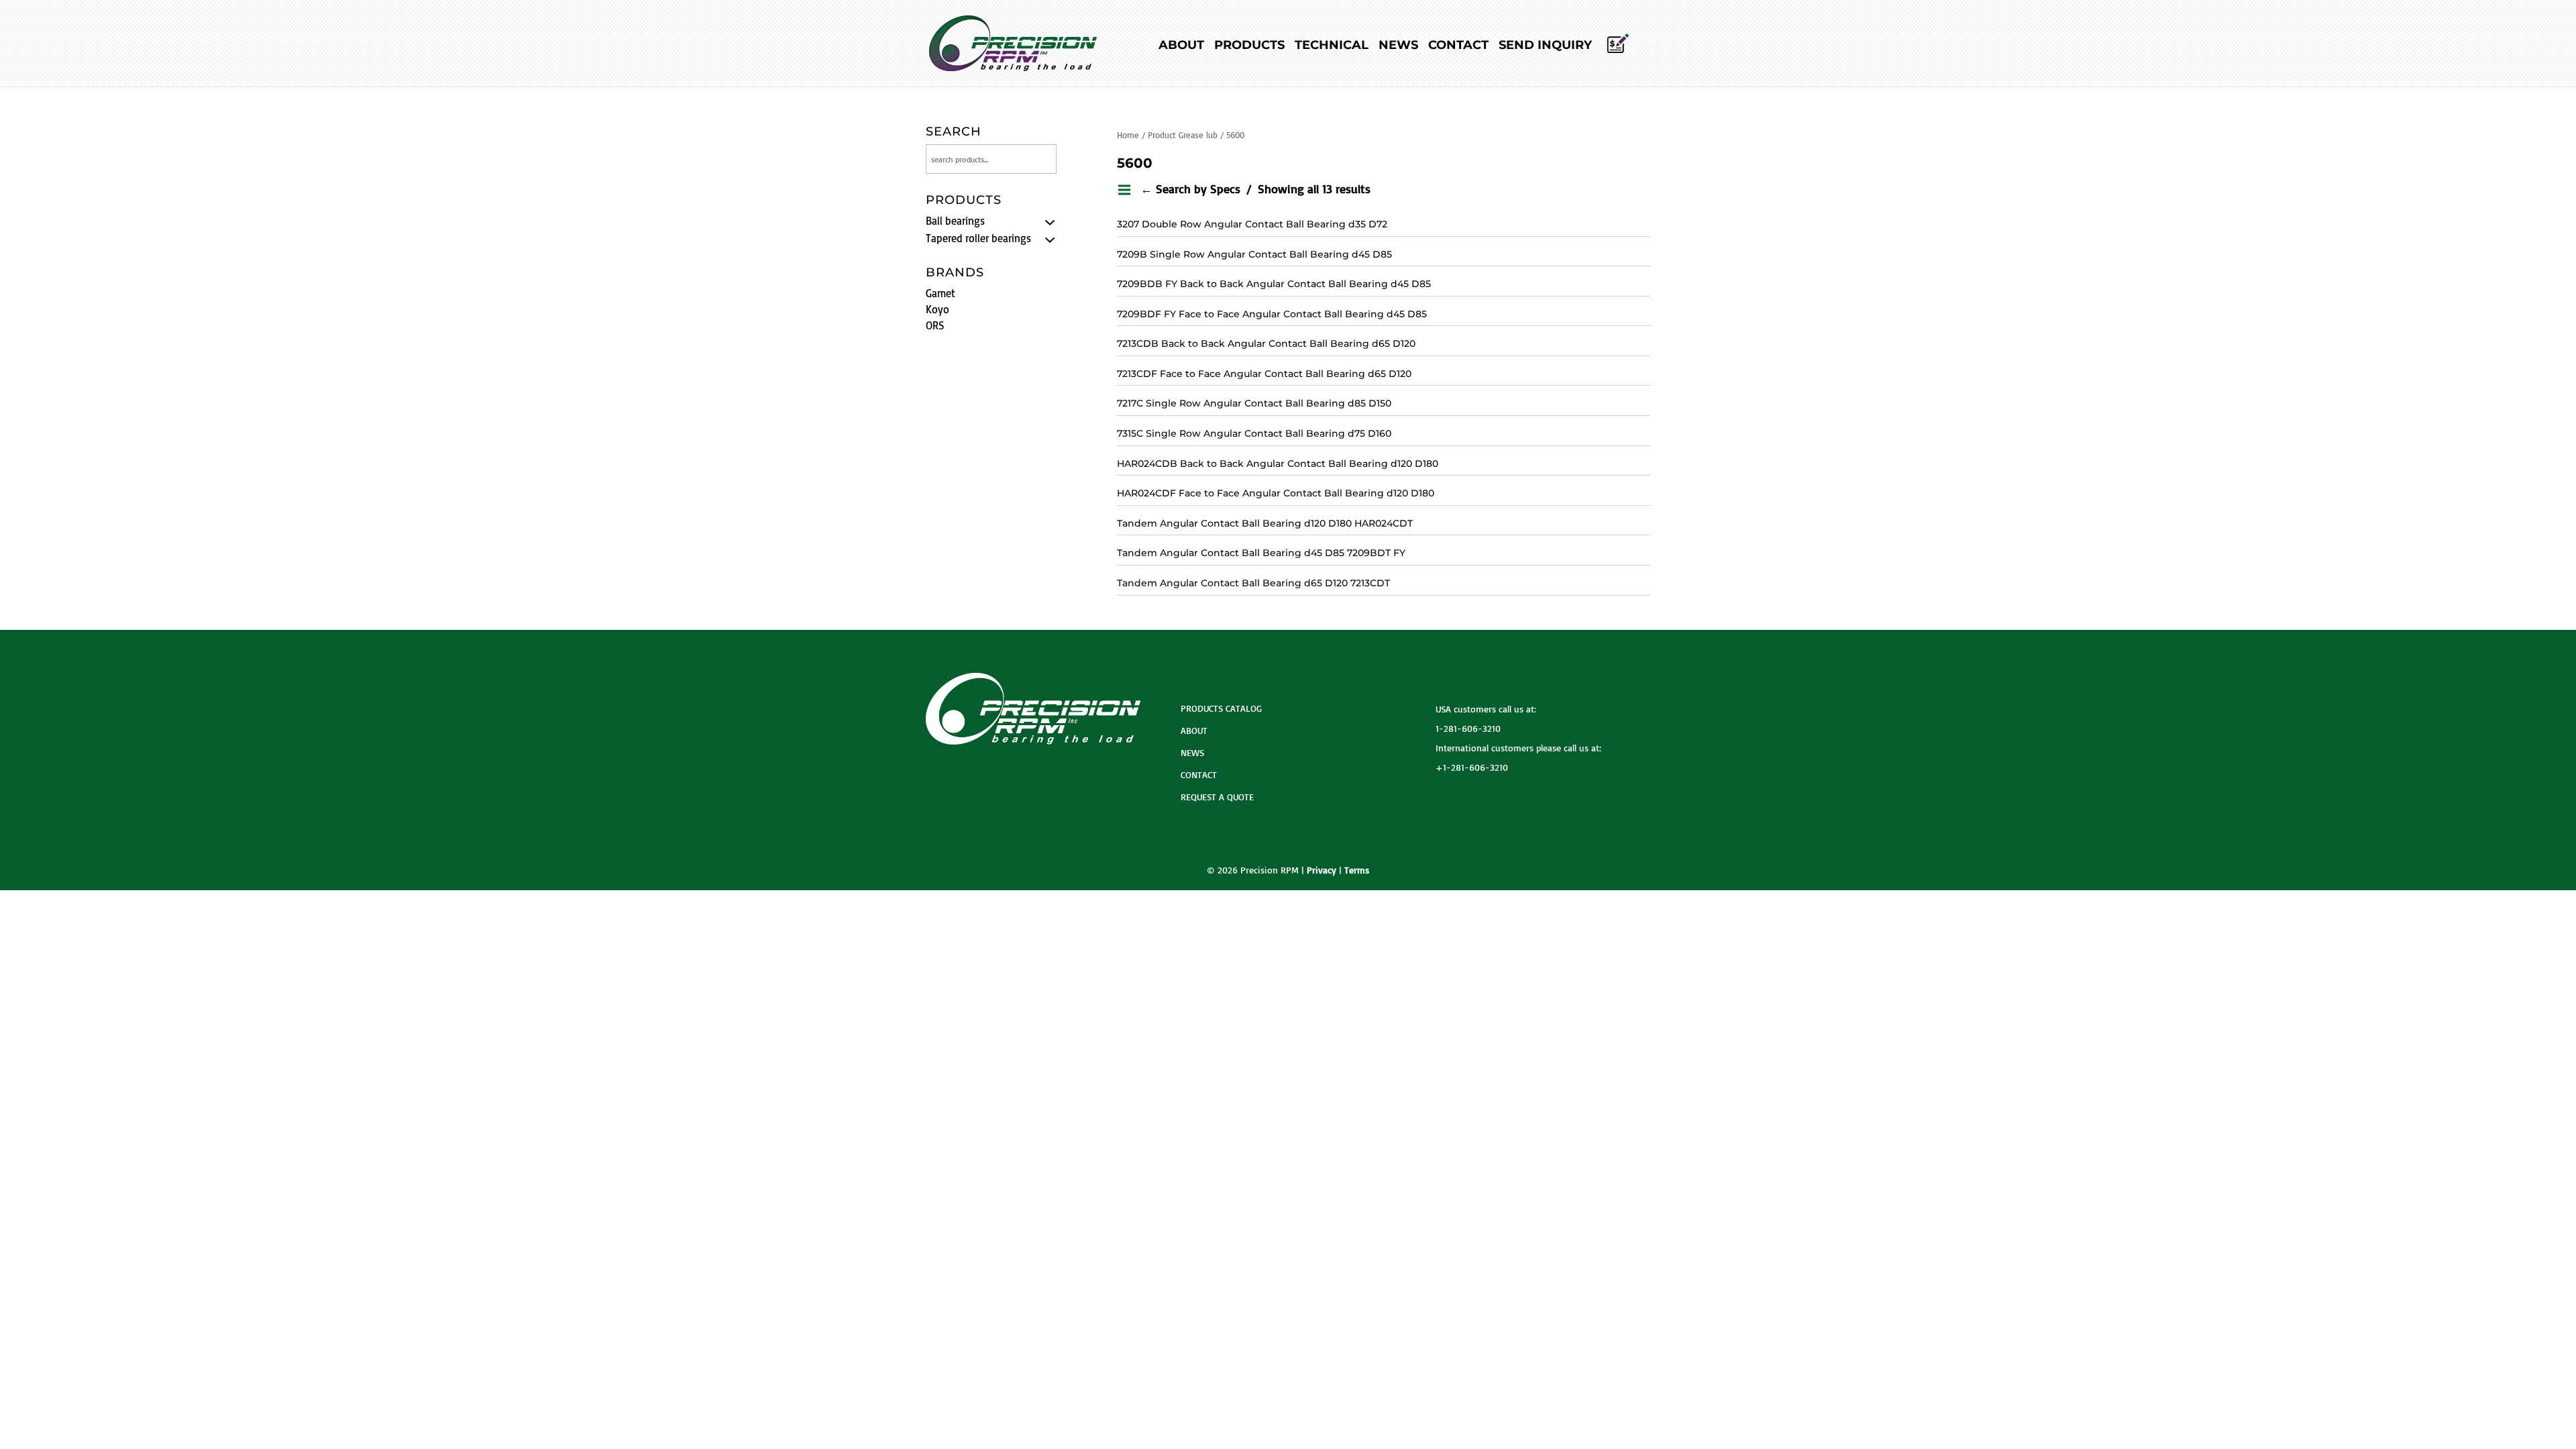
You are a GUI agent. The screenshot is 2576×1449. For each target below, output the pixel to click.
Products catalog (1221, 708)
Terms (1357, 870)
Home (1128, 135)
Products (1249, 46)
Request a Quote (1217, 797)
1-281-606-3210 (1468, 728)
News (1398, 46)
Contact (1458, 46)
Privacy (1322, 870)
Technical (1332, 46)
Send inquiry (1545, 46)
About (1181, 46)
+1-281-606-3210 (1472, 767)
